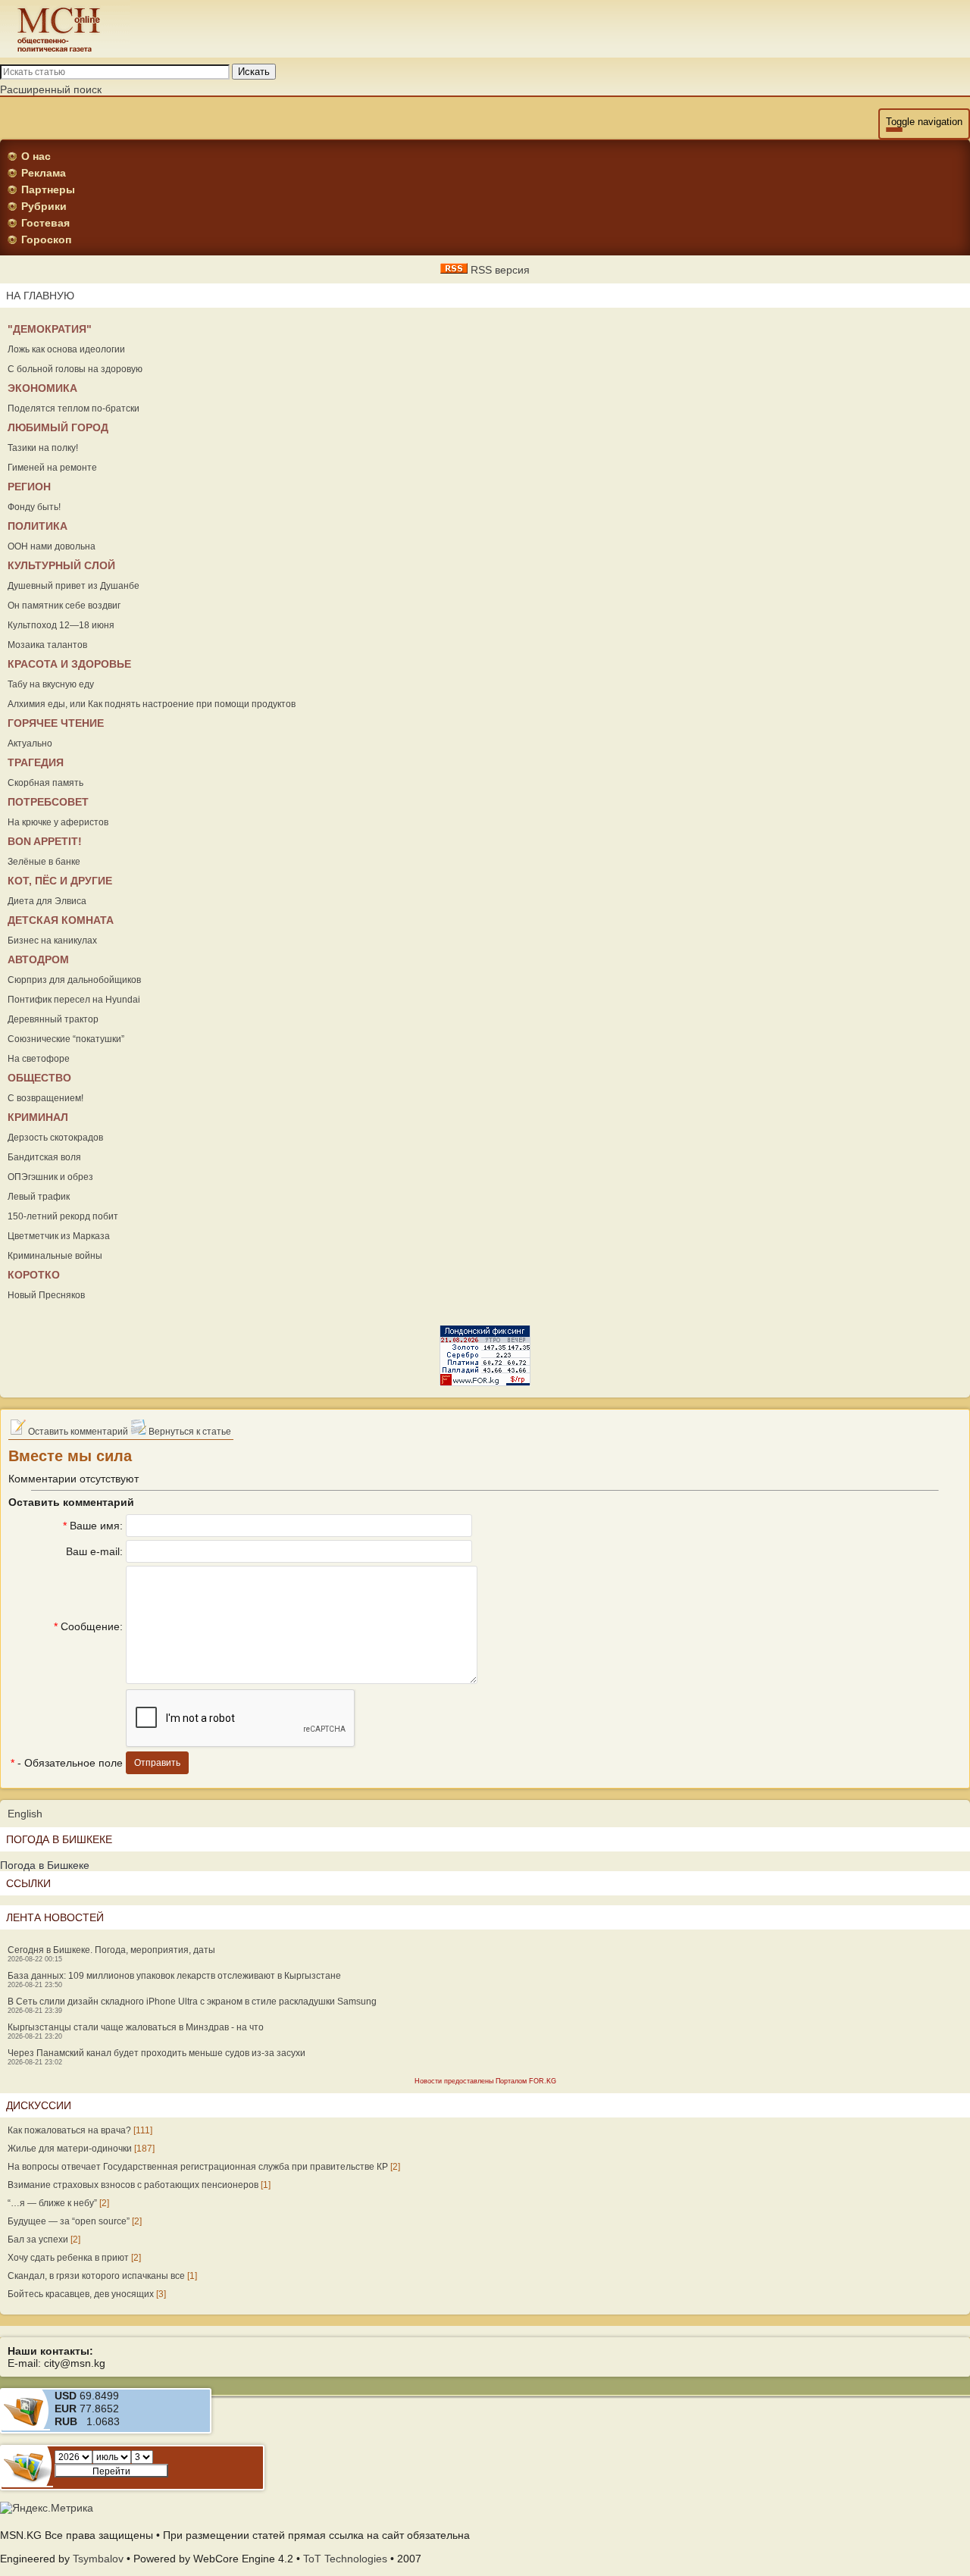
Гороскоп (46, 239)
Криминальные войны (55, 1256)
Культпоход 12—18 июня (61, 625)
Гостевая (45, 223)
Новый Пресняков (46, 1295)
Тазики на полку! (43, 448)
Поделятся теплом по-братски (74, 408)
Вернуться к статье (189, 1432)
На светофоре (39, 1059)
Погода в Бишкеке (45, 1865)
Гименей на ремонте (52, 468)
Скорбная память (45, 783)
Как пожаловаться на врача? (69, 2130)
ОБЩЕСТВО (39, 1078)
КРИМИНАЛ (38, 1117)
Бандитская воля (44, 1157)
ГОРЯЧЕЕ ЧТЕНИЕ (56, 723)
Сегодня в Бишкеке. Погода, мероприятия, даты (111, 1950)
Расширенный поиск (51, 89)
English (25, 1814)
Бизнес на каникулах (52, 941)
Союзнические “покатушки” (66, 1039)
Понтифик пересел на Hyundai (74, 1000)
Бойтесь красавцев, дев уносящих (81, 2294)
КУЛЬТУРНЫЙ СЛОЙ (61, 565)
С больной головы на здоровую (75, 369)
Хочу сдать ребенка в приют (68, 2258)
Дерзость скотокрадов (55, 1138)
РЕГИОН (29, 487)
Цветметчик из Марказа (59, 1236)
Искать (254, 72)
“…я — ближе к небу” (52, 2203)
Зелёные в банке (44, 862)
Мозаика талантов (47, 645)
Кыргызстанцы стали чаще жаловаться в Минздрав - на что (136, 2027)
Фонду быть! (34, 507)
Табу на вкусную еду (51, 684)
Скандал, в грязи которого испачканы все (96, 2276)
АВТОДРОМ (38, 959)
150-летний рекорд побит (63, 1216)
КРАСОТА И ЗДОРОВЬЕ (69, 664)
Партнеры (48, 189)
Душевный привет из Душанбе (74, 586)
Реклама (44, 173)
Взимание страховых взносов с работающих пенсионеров (133, 2185)
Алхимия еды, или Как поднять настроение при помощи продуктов (152, 704)
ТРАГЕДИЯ (36, 762)
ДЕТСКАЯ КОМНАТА (61, 920)
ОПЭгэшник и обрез (50, 1177)
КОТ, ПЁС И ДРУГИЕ (60, 881)
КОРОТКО (34, 1275)
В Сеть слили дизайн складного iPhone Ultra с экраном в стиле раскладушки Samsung (192, 2002)
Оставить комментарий (77, 1432)
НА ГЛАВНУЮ (40, 296)
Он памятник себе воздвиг (64, 606)
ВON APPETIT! (45, 841)
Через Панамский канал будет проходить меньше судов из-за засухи (156, 2053)
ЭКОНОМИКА (42, 388)
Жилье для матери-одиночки (70, 2149)
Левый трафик (39, 1197)
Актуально (30, 743)
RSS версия (499, 270)
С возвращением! (45, 1098)
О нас (36, 156)
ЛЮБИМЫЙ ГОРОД (58, 427)
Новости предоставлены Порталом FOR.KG (485, 2081)
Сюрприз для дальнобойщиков (74, 980)
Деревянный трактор (53, 1019)
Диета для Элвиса (47, 901)
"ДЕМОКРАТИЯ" (50, 329)
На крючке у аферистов (58, 822)
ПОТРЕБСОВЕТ (48, 802)
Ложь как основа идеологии (66, 349)
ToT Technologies (345, 2559)
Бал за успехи (38, 2240)
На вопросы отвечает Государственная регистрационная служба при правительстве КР (198, 2167)
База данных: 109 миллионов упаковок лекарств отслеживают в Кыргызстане (174, 1976)
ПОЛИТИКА (38, 526)
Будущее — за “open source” (69, 2221)
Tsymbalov (98, 2559)
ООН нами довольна (52, 546)
